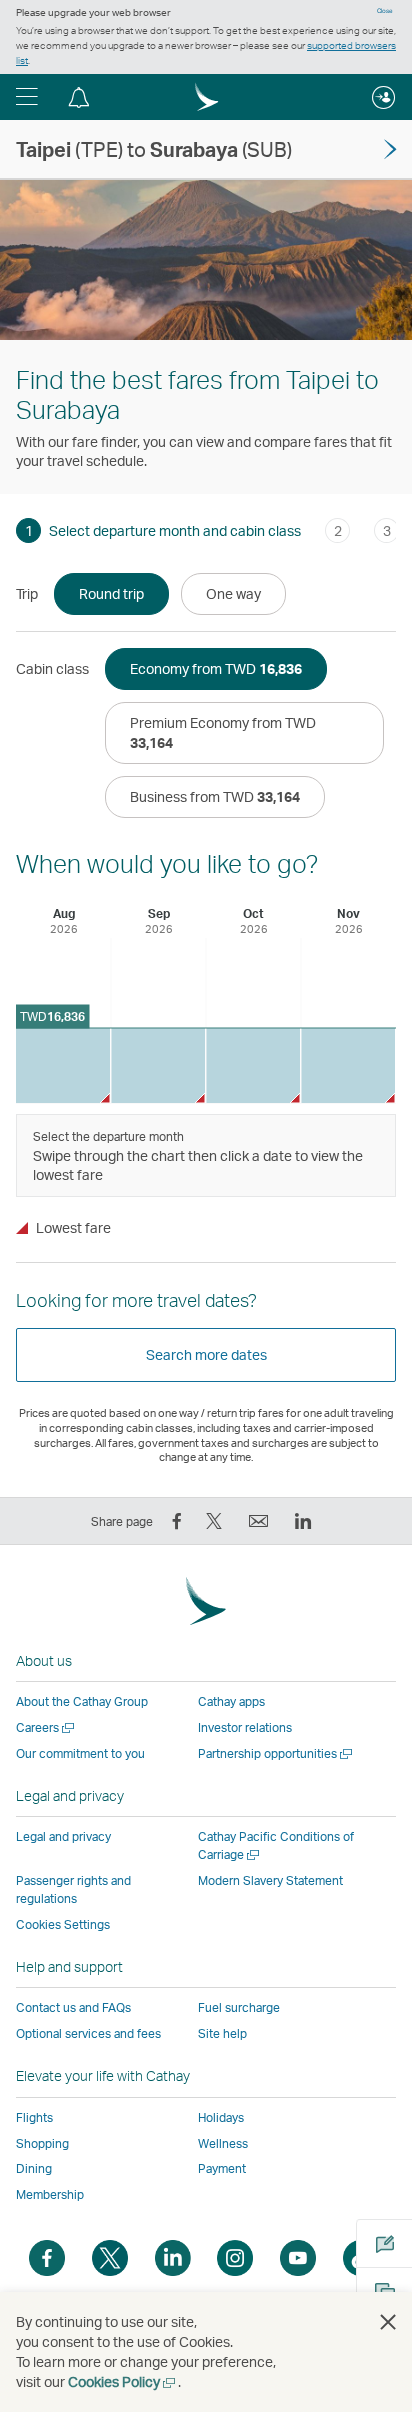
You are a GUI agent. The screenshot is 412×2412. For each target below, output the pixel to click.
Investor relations (245, 1727)
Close (385, 11)
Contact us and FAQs (73, 2007)
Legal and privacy (63, 1836)
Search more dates (206, 1354)
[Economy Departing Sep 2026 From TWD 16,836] (158, 1065)
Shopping (42, 2143)
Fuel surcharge (239, 2007)
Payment (222, 2168)
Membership (50, 2194)
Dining (34, 2168)
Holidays (221, 2117)
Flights (34, 2117)
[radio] (111, 594)
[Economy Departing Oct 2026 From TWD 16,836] (253, 1065)
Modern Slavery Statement (270, 1880)
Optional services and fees (88, 2033)
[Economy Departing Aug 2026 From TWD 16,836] (63, 1065)
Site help (222, 2033)
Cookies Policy (123, 2381)
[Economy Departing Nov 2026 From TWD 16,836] (348, 1065)
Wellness (223, 2143)
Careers (46, 1727)
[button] (27, 97)
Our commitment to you (80, 1753)
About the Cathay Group (82, 1701)
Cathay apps (231, 1701)
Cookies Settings (63, 1925)
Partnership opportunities (276, 1753)
